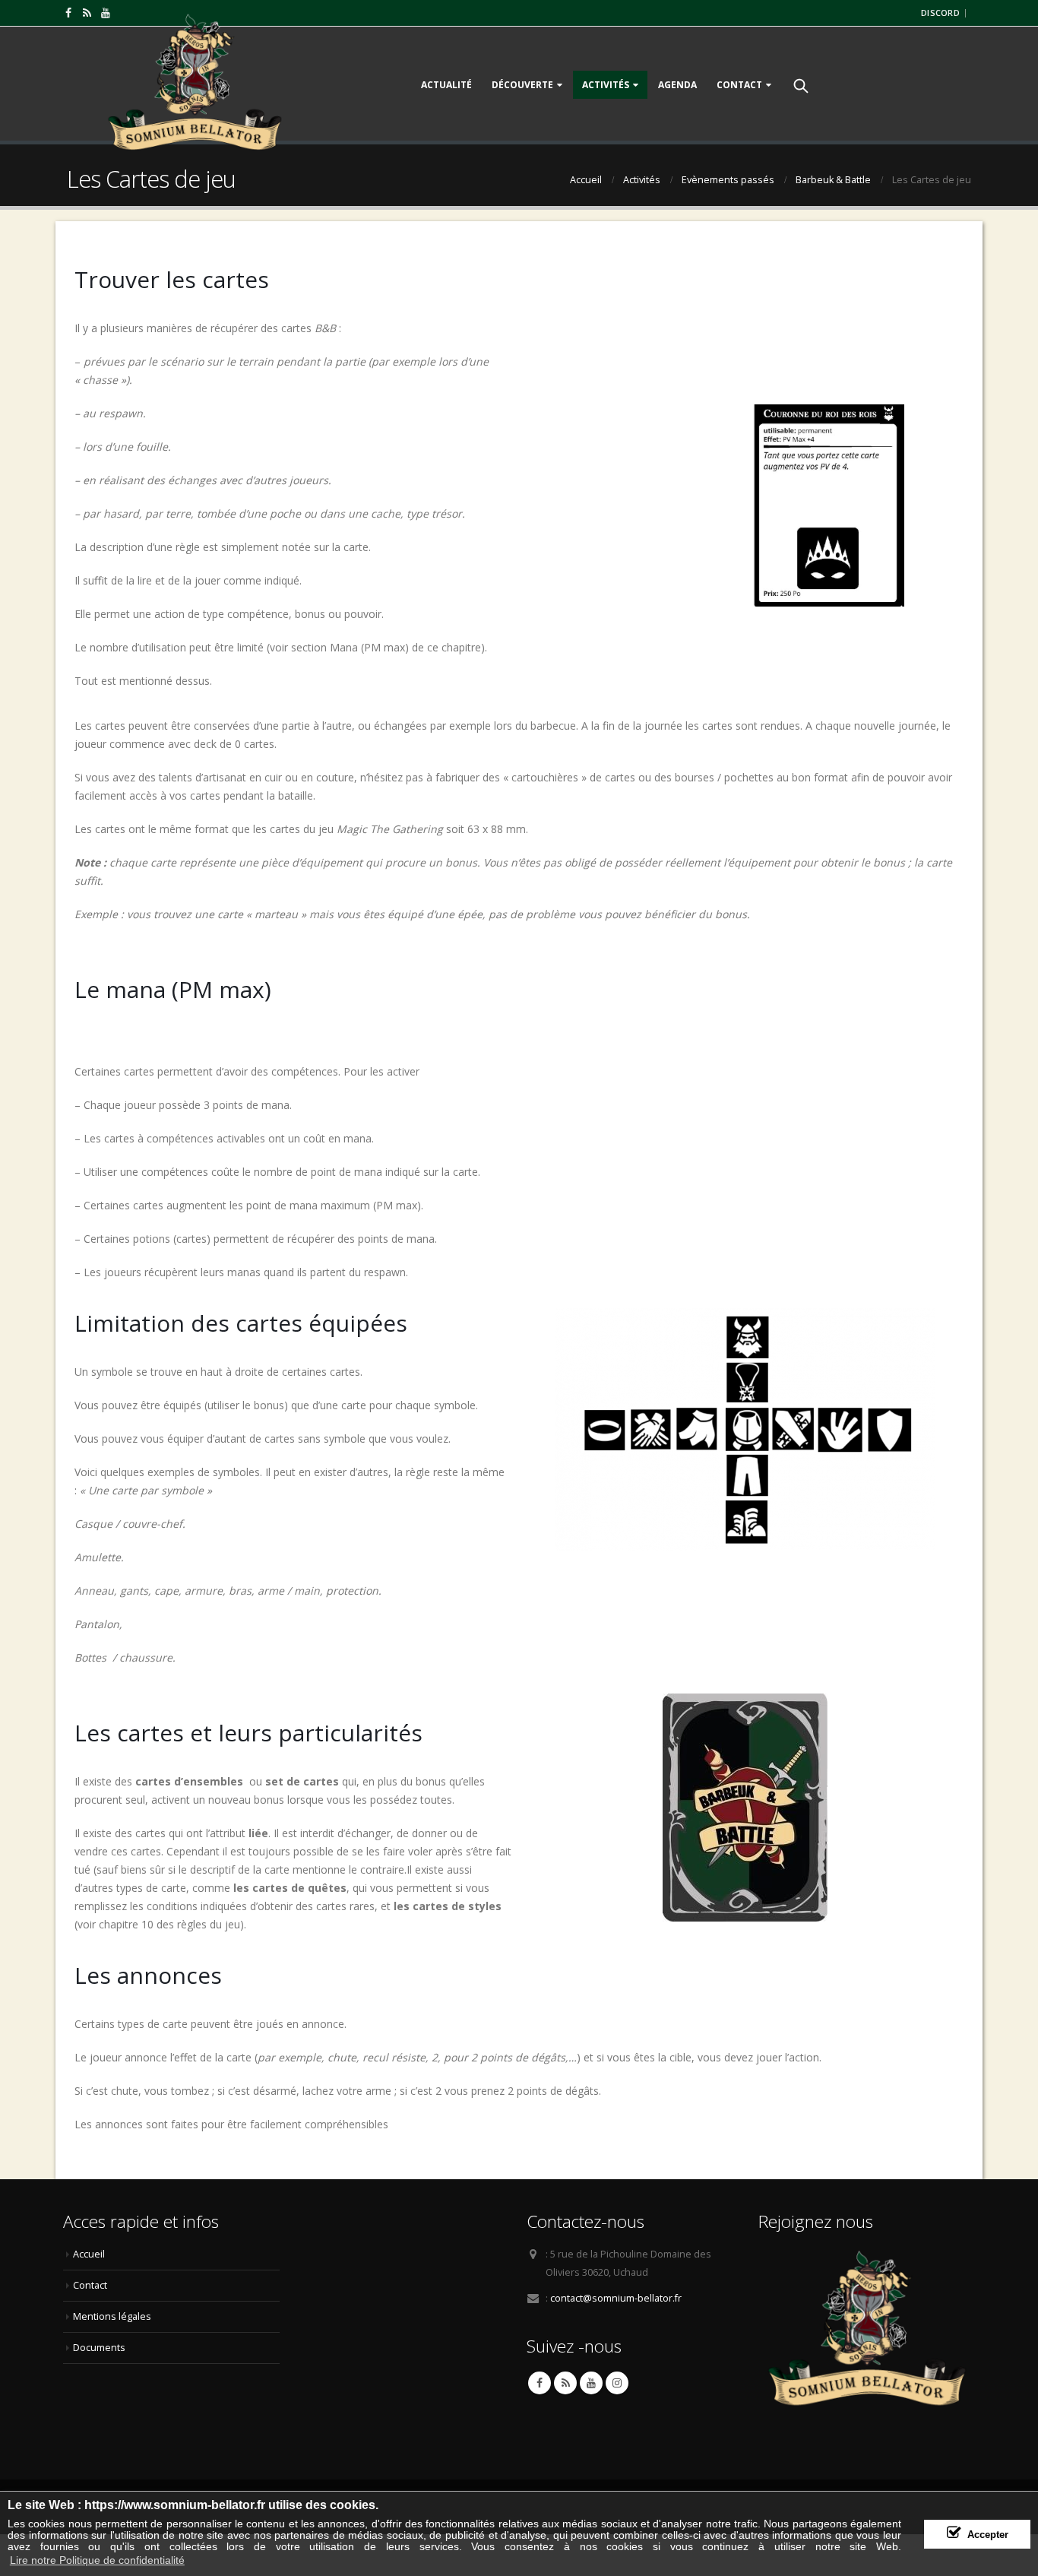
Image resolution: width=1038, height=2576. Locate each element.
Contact (739, 85)
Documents (99, 2348)
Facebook (540, 2383)
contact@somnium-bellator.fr (616, 2298)
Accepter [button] (988, 2535)
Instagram (617, 2383)
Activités (606, 85)
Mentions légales (112, 2316)
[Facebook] (69, 13)
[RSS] (88, 13)
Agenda (677, 85)
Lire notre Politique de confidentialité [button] (97, 2560)
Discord (940, 13)
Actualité (446, 85)
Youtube (591, 2383)
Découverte (522, 85)
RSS (565, 2383)
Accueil (89, 2254)
